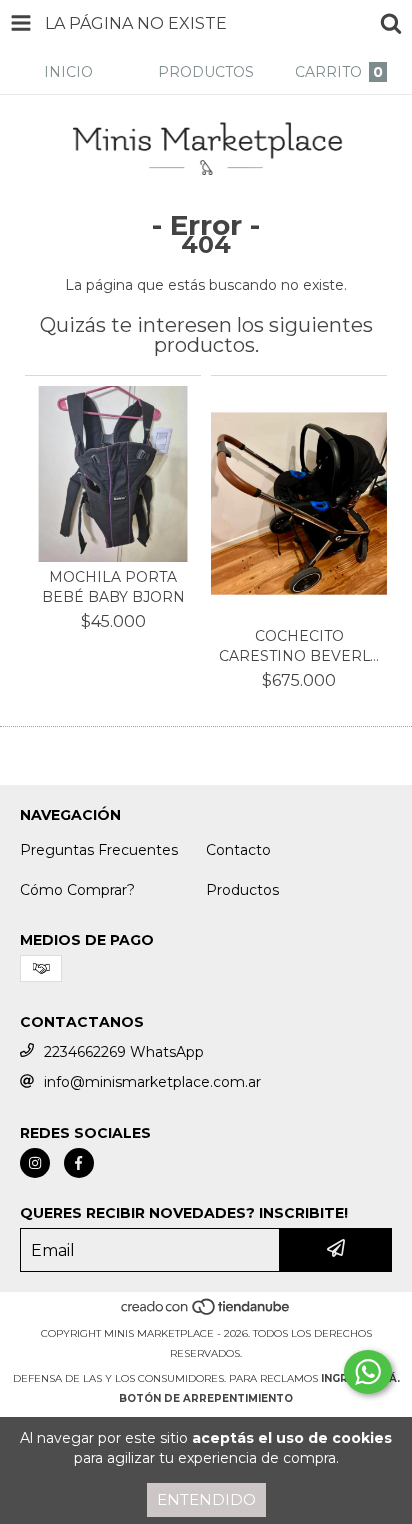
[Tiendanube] (206, 1313)
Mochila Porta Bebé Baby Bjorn (113, 587)
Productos (242, 890)
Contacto (238, 850)
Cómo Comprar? (77, 890)
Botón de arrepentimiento (206, 1398)
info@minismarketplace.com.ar (152, 1082)
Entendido (206, 1499)
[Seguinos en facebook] (79, 1163)
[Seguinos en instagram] (35, 1163)
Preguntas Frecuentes (99, 850)
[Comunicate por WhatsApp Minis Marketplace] (368, 1372)
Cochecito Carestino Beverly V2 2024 (299, 646)
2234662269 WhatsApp (124, 1052)
